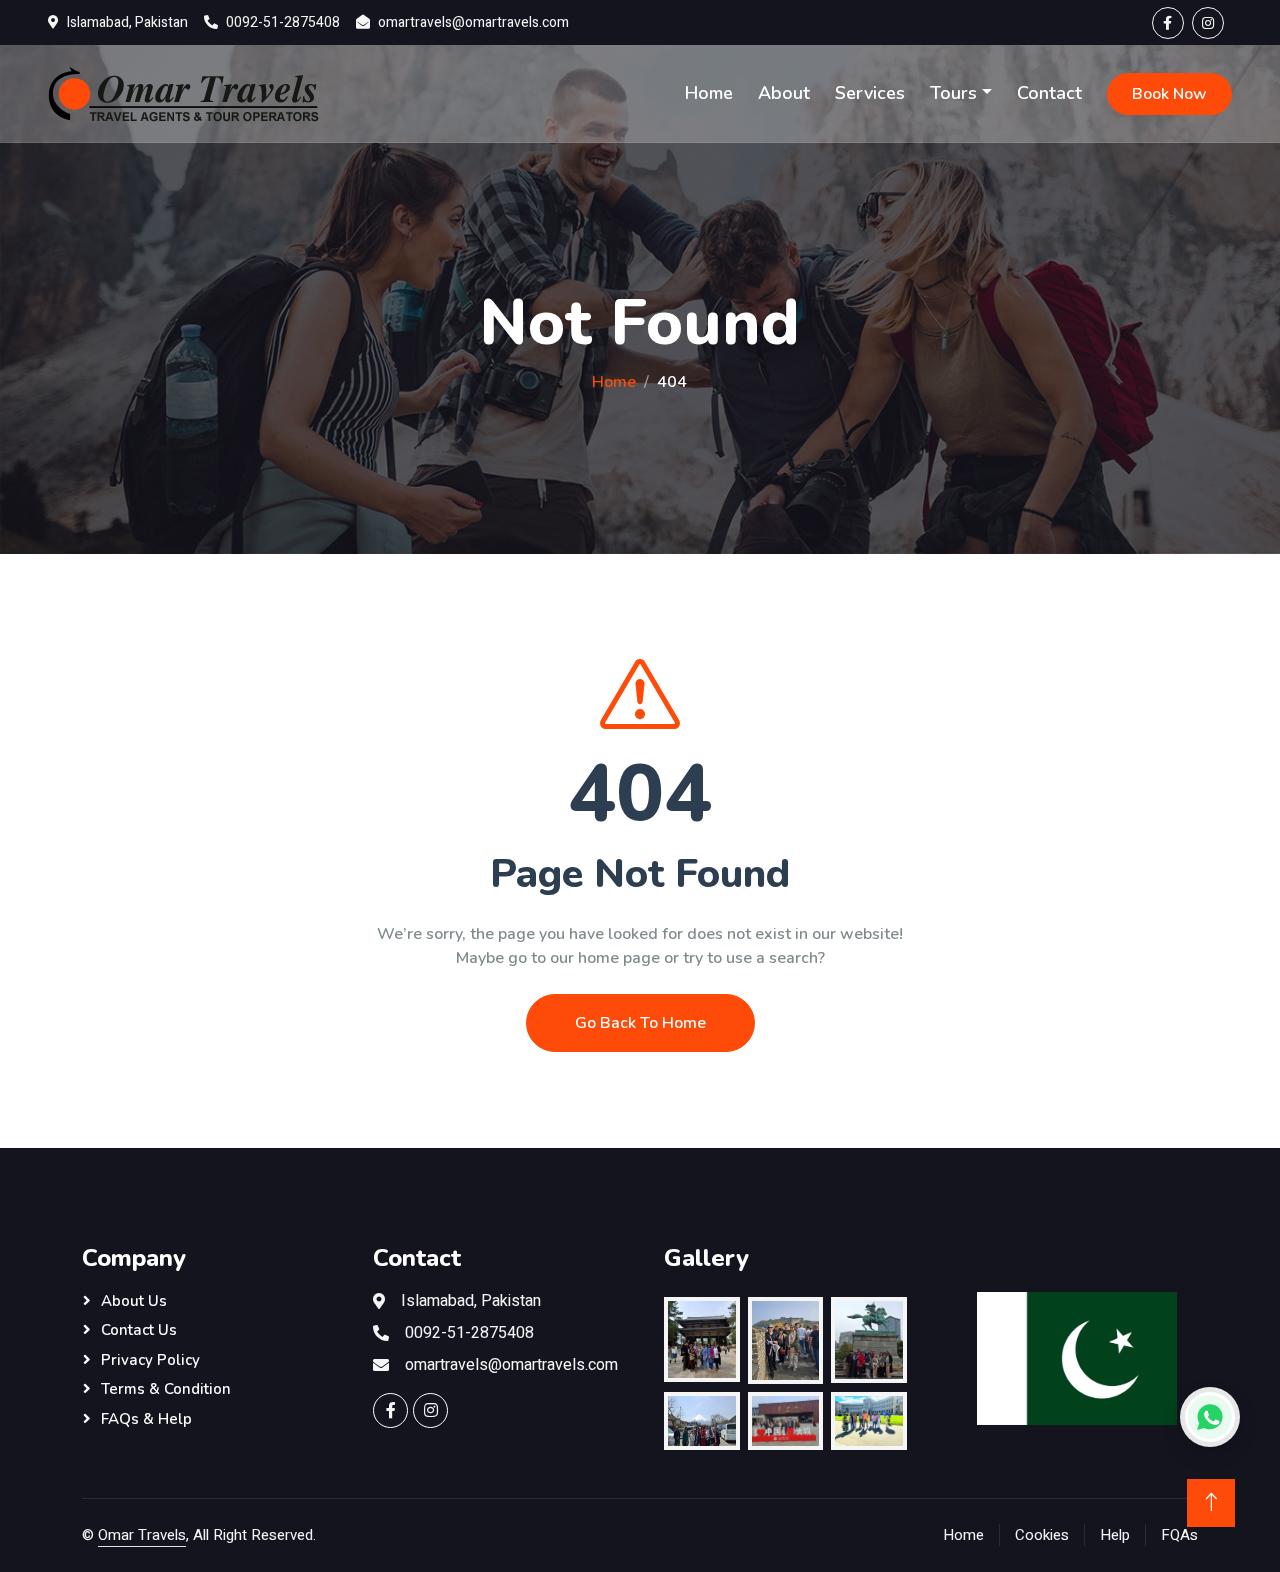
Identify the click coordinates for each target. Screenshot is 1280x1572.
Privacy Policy (150, 1360)
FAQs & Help (146, 1419)
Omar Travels (142, 1535)
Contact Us (139, 1330)
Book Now (1169, 94)
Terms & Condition (166, 1389)
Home (709, 93)
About (784, 93)
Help (1115, 1535)
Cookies (1042, 1535)
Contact (1049, 93)
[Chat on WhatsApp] (1210, 1417)
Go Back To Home (640, 1023)
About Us (134, 1301)
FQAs (1179, 1535)
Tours (953, 93)
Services (870, 93)
